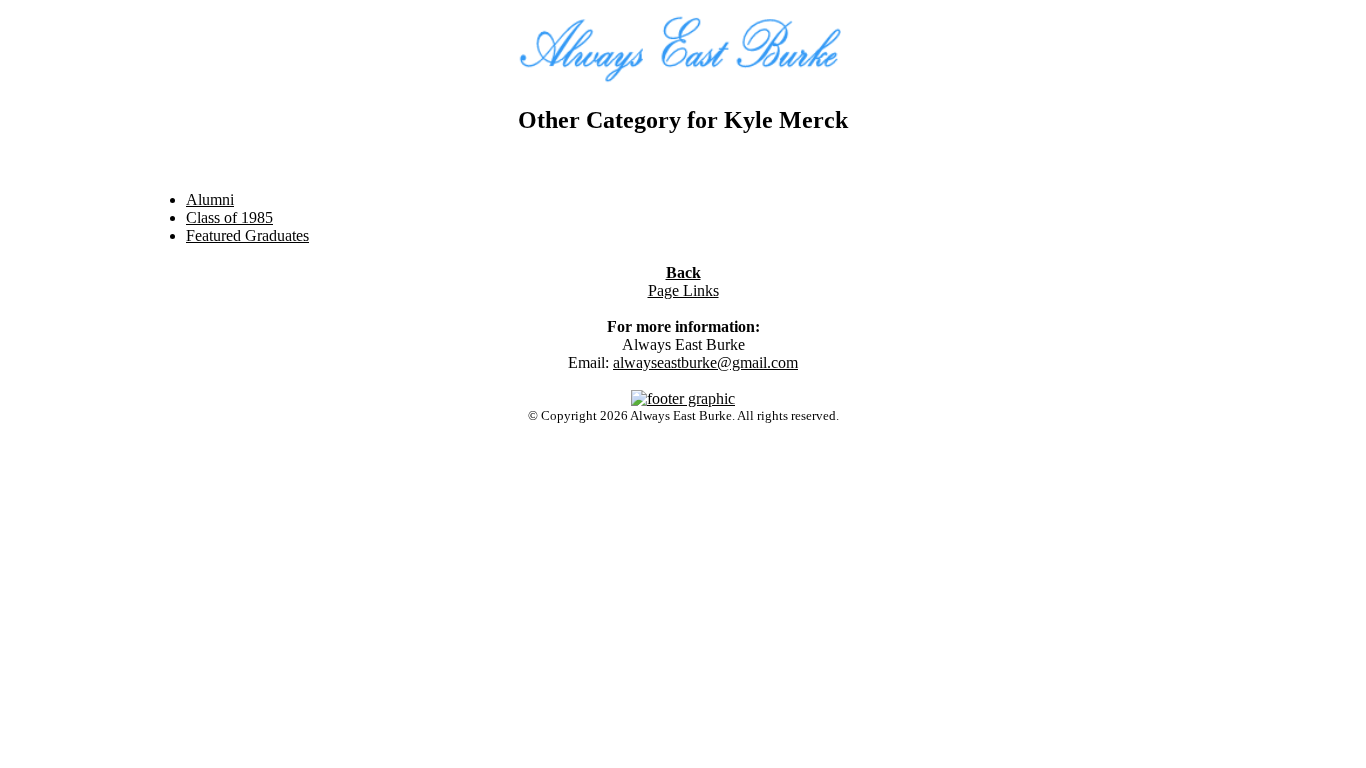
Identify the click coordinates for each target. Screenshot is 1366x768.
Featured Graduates (247, 235)
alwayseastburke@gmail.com (705, 362)
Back (683, 272)
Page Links (683, 290)
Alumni (210, 199)
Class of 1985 (229, 217)
